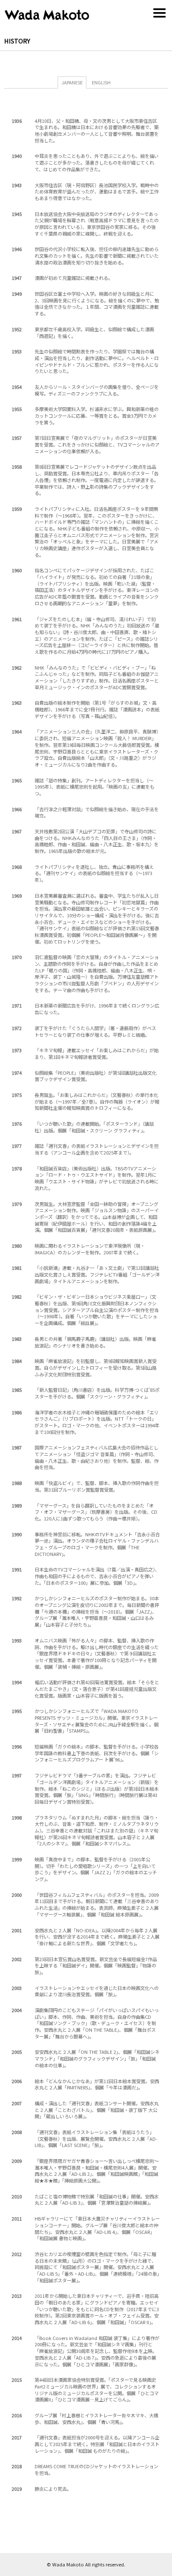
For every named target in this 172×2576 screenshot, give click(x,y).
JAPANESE (72, 82)
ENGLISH (101, 82)
